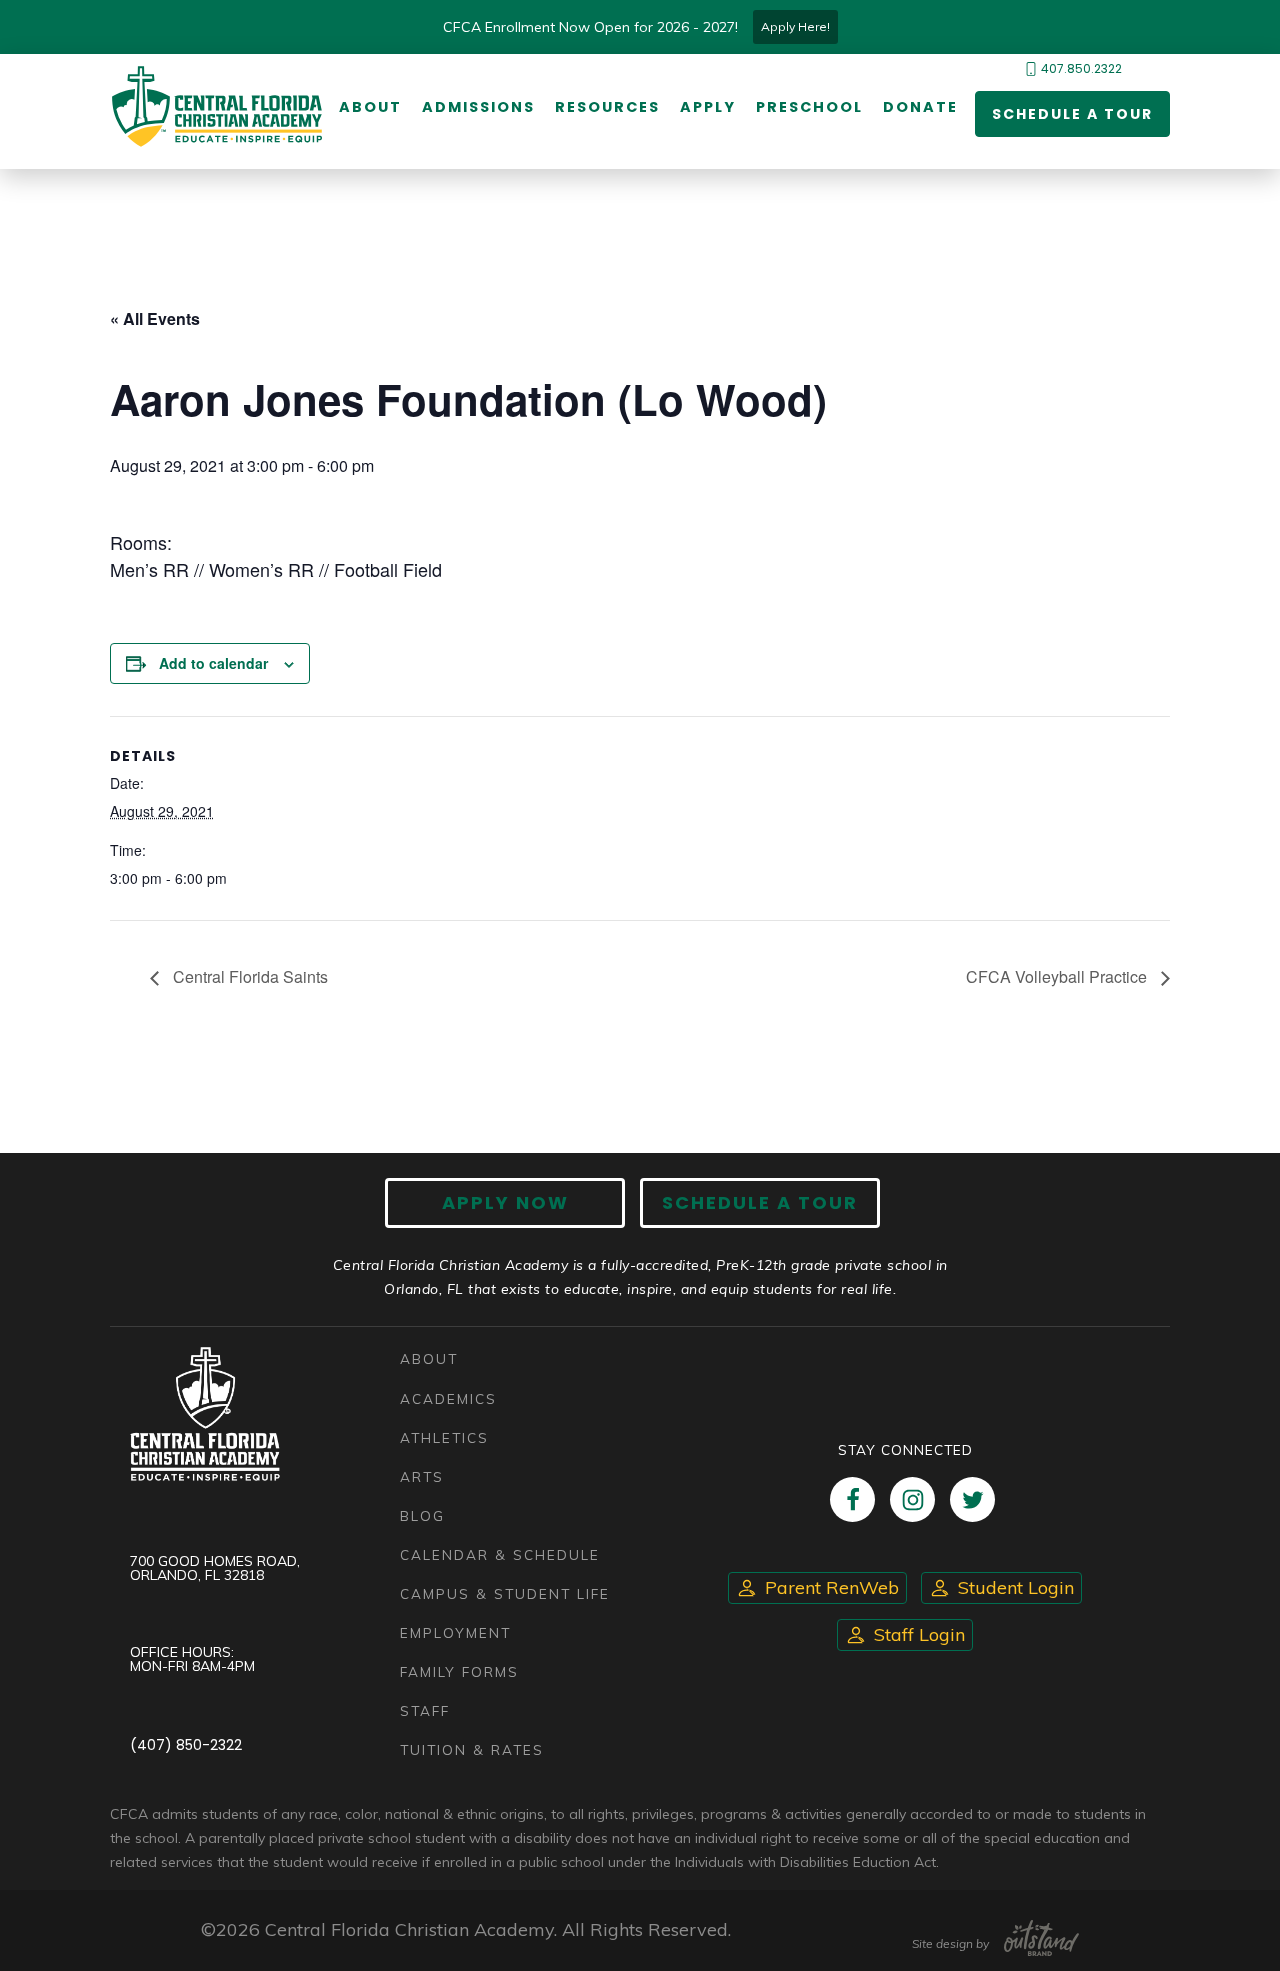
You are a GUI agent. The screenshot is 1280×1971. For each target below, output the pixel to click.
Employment (455, 1632)
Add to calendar (213, 663)
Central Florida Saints (248, 976)
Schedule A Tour (760, 1202)
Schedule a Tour (1072, 114)
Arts (422, 1476)
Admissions (478, 107)
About (370, 107)
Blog (422, 1515)
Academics (448, 1398)
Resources (607, 107)
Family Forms (459, 1671)
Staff (425, 1710)
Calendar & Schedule (500, 1554)
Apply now (505, 1202)
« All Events (155, 318)
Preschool (809, 107)
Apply (708, 107)
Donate (920, 107)
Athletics (444, 1437)
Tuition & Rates (472, 1749)
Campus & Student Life (505, 1593)
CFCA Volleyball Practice (1058, 976)
